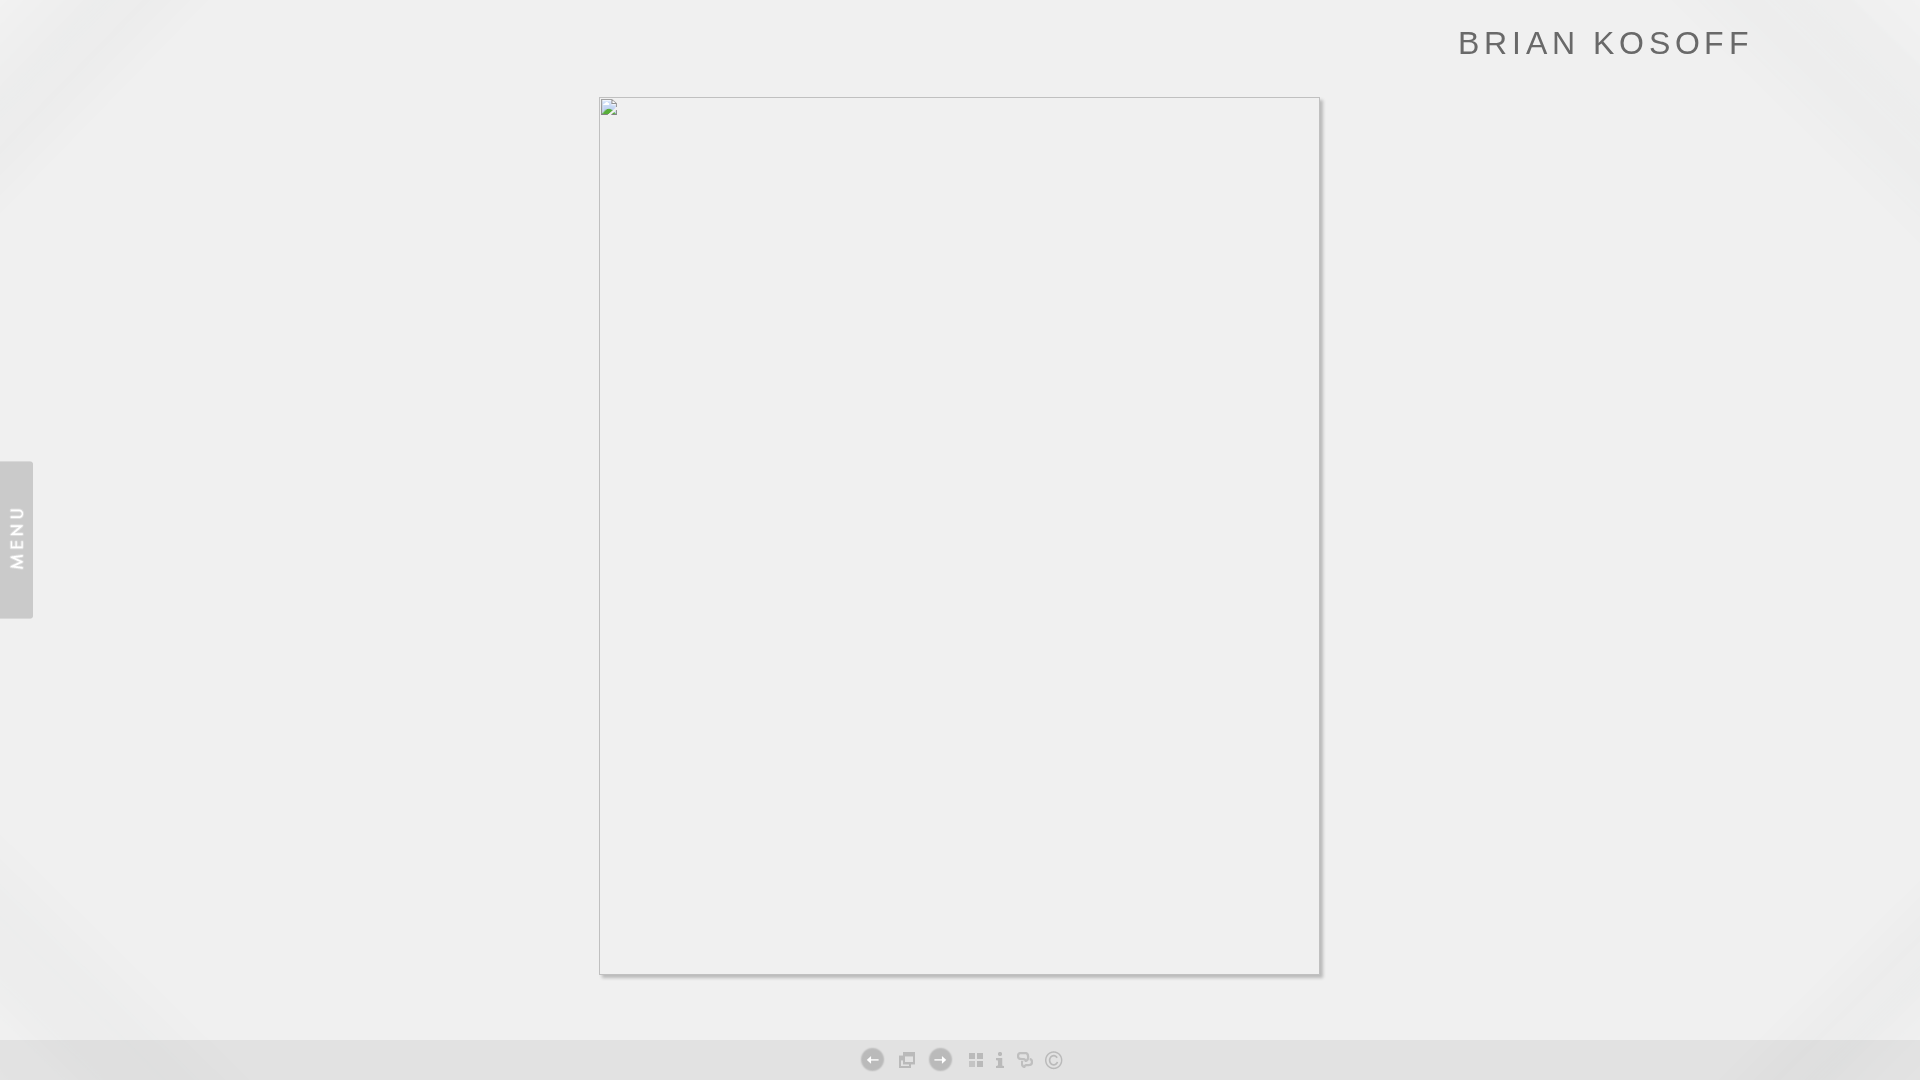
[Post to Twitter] (951, 1015)
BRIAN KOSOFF (1606, 43)
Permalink (1009, 1007)
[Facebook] (930, 1015)
